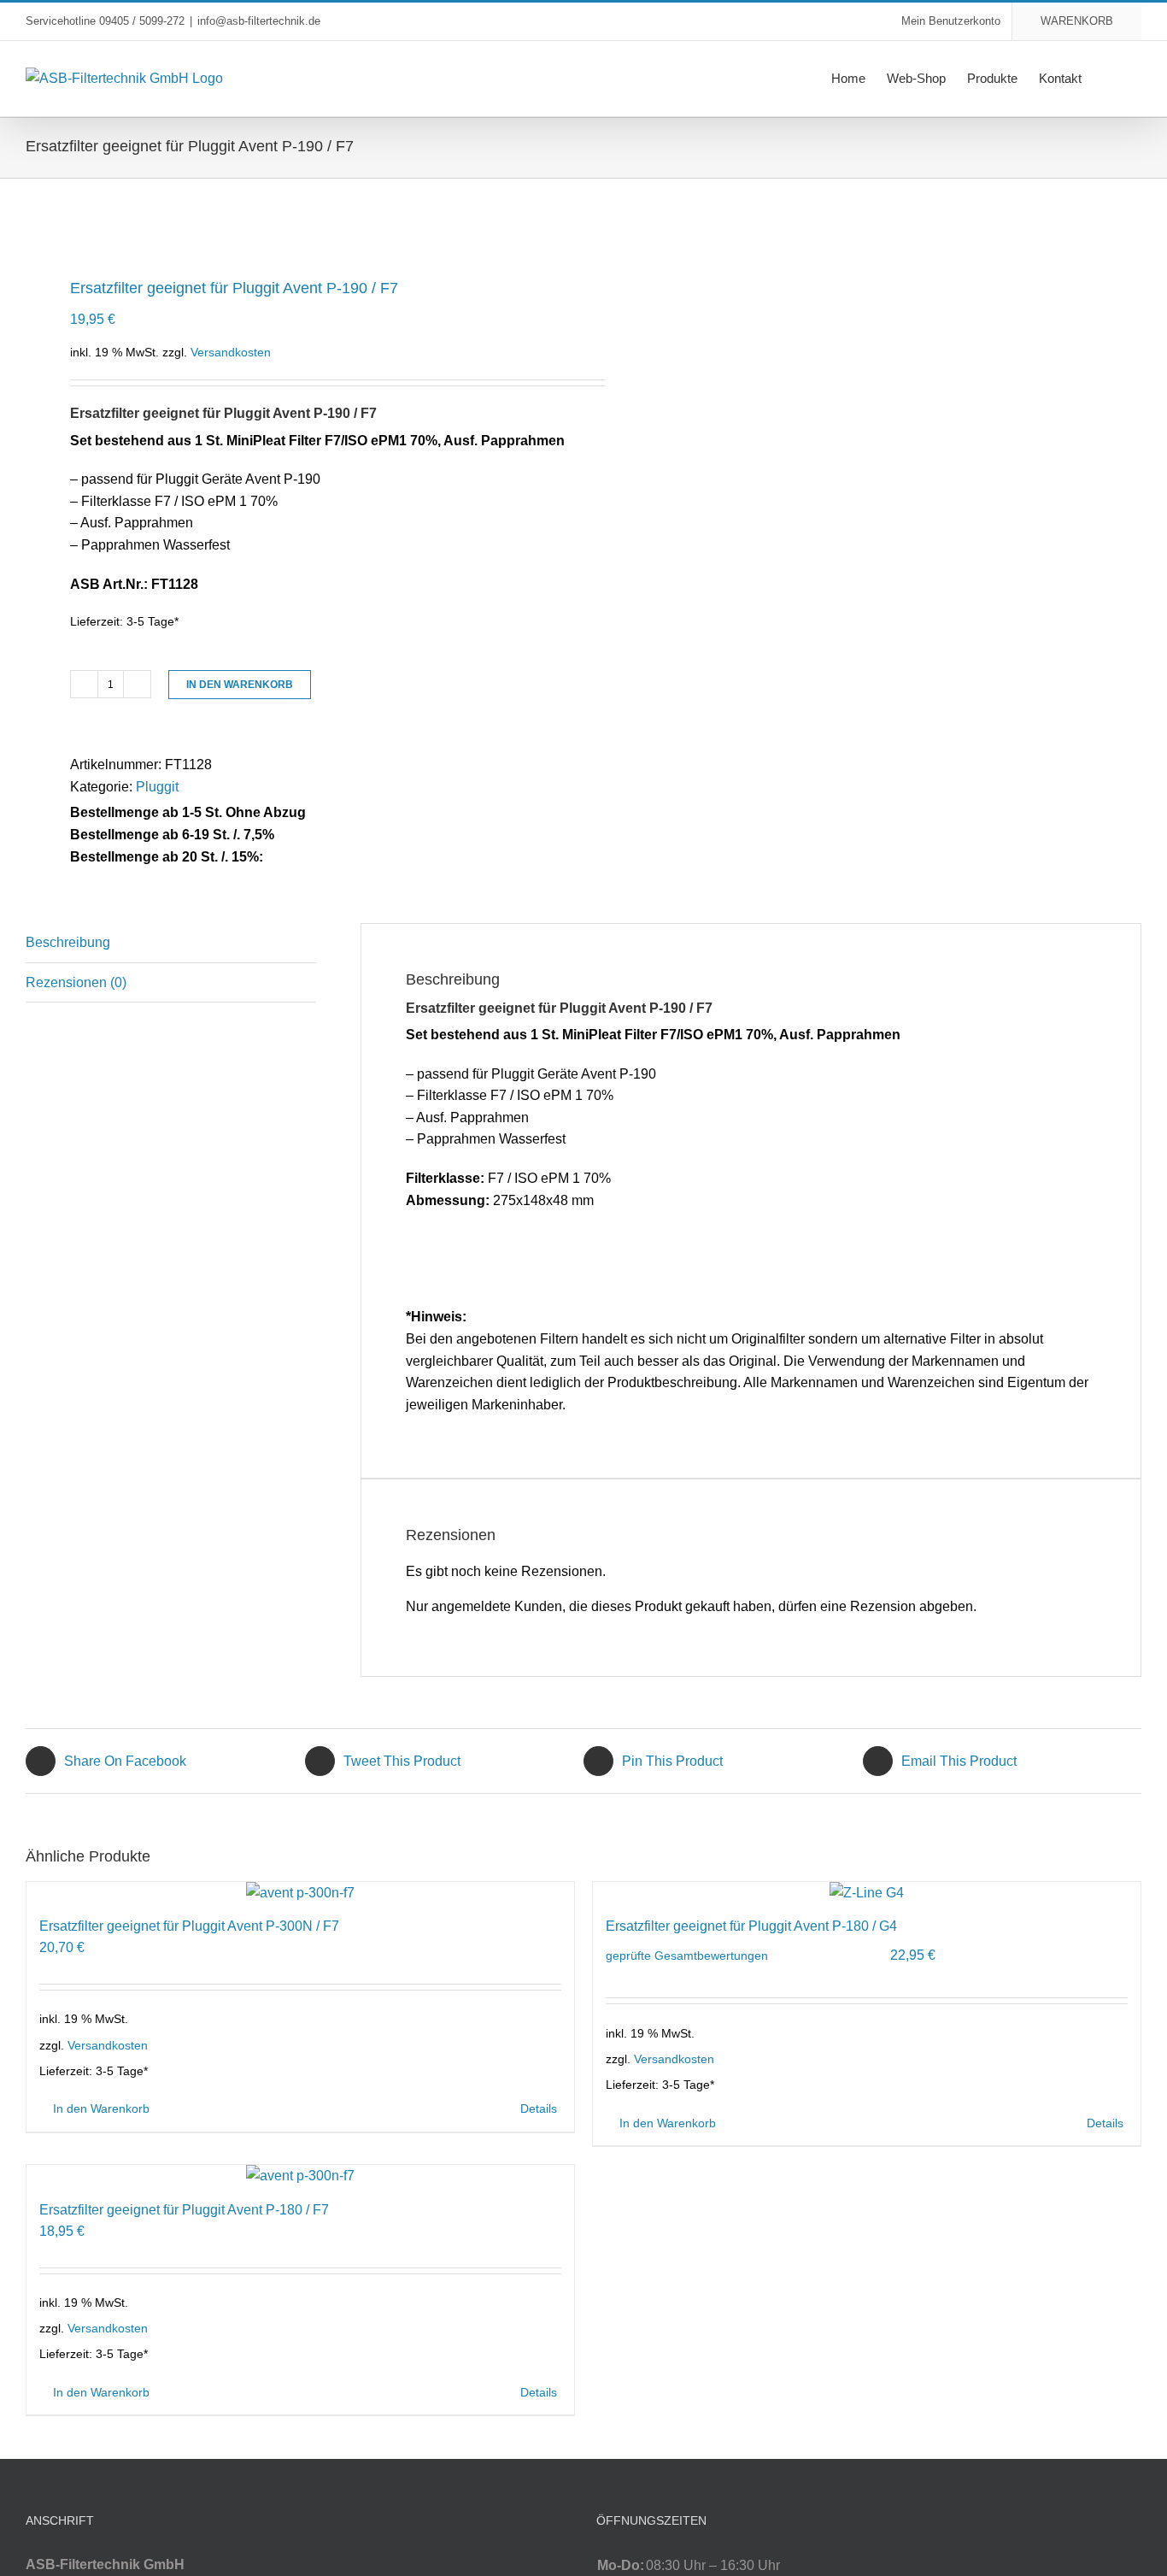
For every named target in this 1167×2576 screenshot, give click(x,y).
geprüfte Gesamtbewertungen (687, 1956)
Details (539, 2108)
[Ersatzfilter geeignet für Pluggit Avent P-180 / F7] (300, 2176)
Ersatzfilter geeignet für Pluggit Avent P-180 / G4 (751, 1926)
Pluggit (157, 787)
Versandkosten (231, 352)
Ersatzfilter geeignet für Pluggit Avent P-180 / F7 (184, 2210)
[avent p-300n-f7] (293, 224)
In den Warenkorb (240, 685)
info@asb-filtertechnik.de (259, 21)
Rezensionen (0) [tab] (76, 982)
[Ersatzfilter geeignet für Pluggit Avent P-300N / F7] (300, 1893)
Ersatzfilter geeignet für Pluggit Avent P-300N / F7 (189, 1926)
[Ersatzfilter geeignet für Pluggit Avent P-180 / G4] (867, 1893)
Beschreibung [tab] (68, 942)
